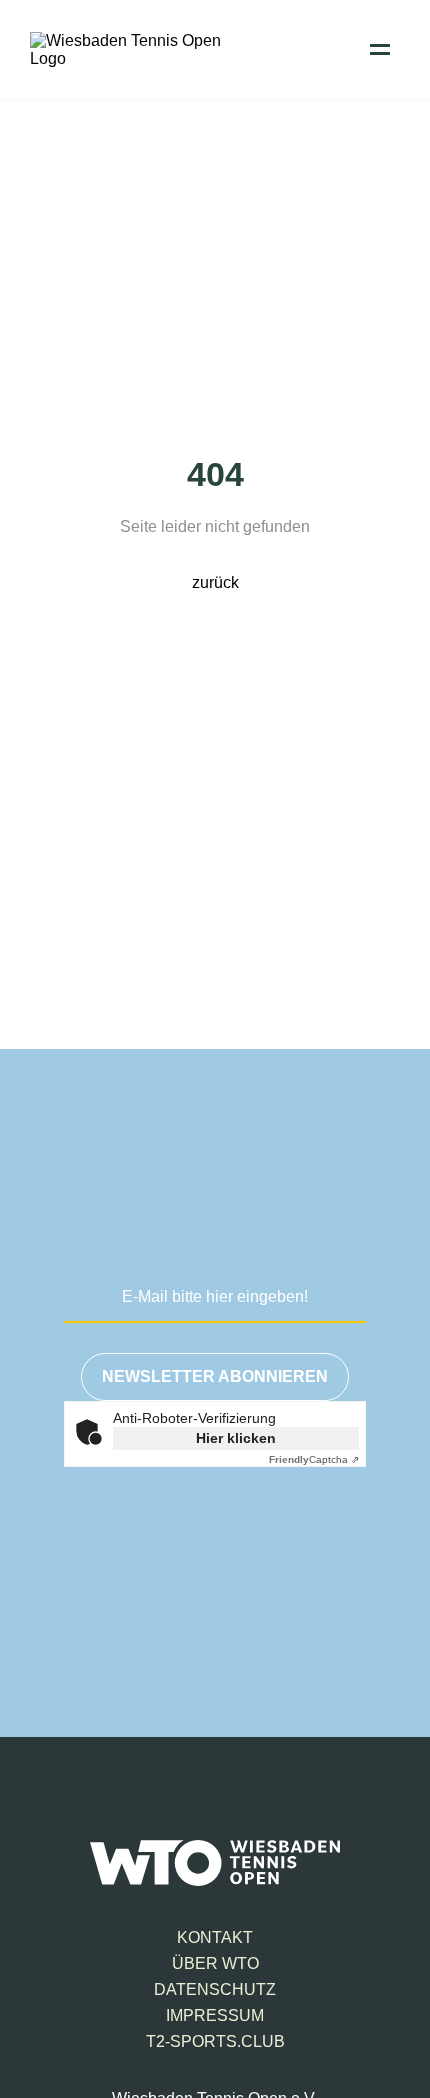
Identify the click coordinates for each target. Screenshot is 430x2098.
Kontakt (215, 1937)
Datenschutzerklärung (209, 1596)
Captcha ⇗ (314, 1459)
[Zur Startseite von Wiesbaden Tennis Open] (130, 58)
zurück (215, 582)
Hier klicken (236, 1438)
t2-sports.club (215, 2041)
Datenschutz (215, 1989)
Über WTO (215, 1963)
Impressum (215, 2015)
